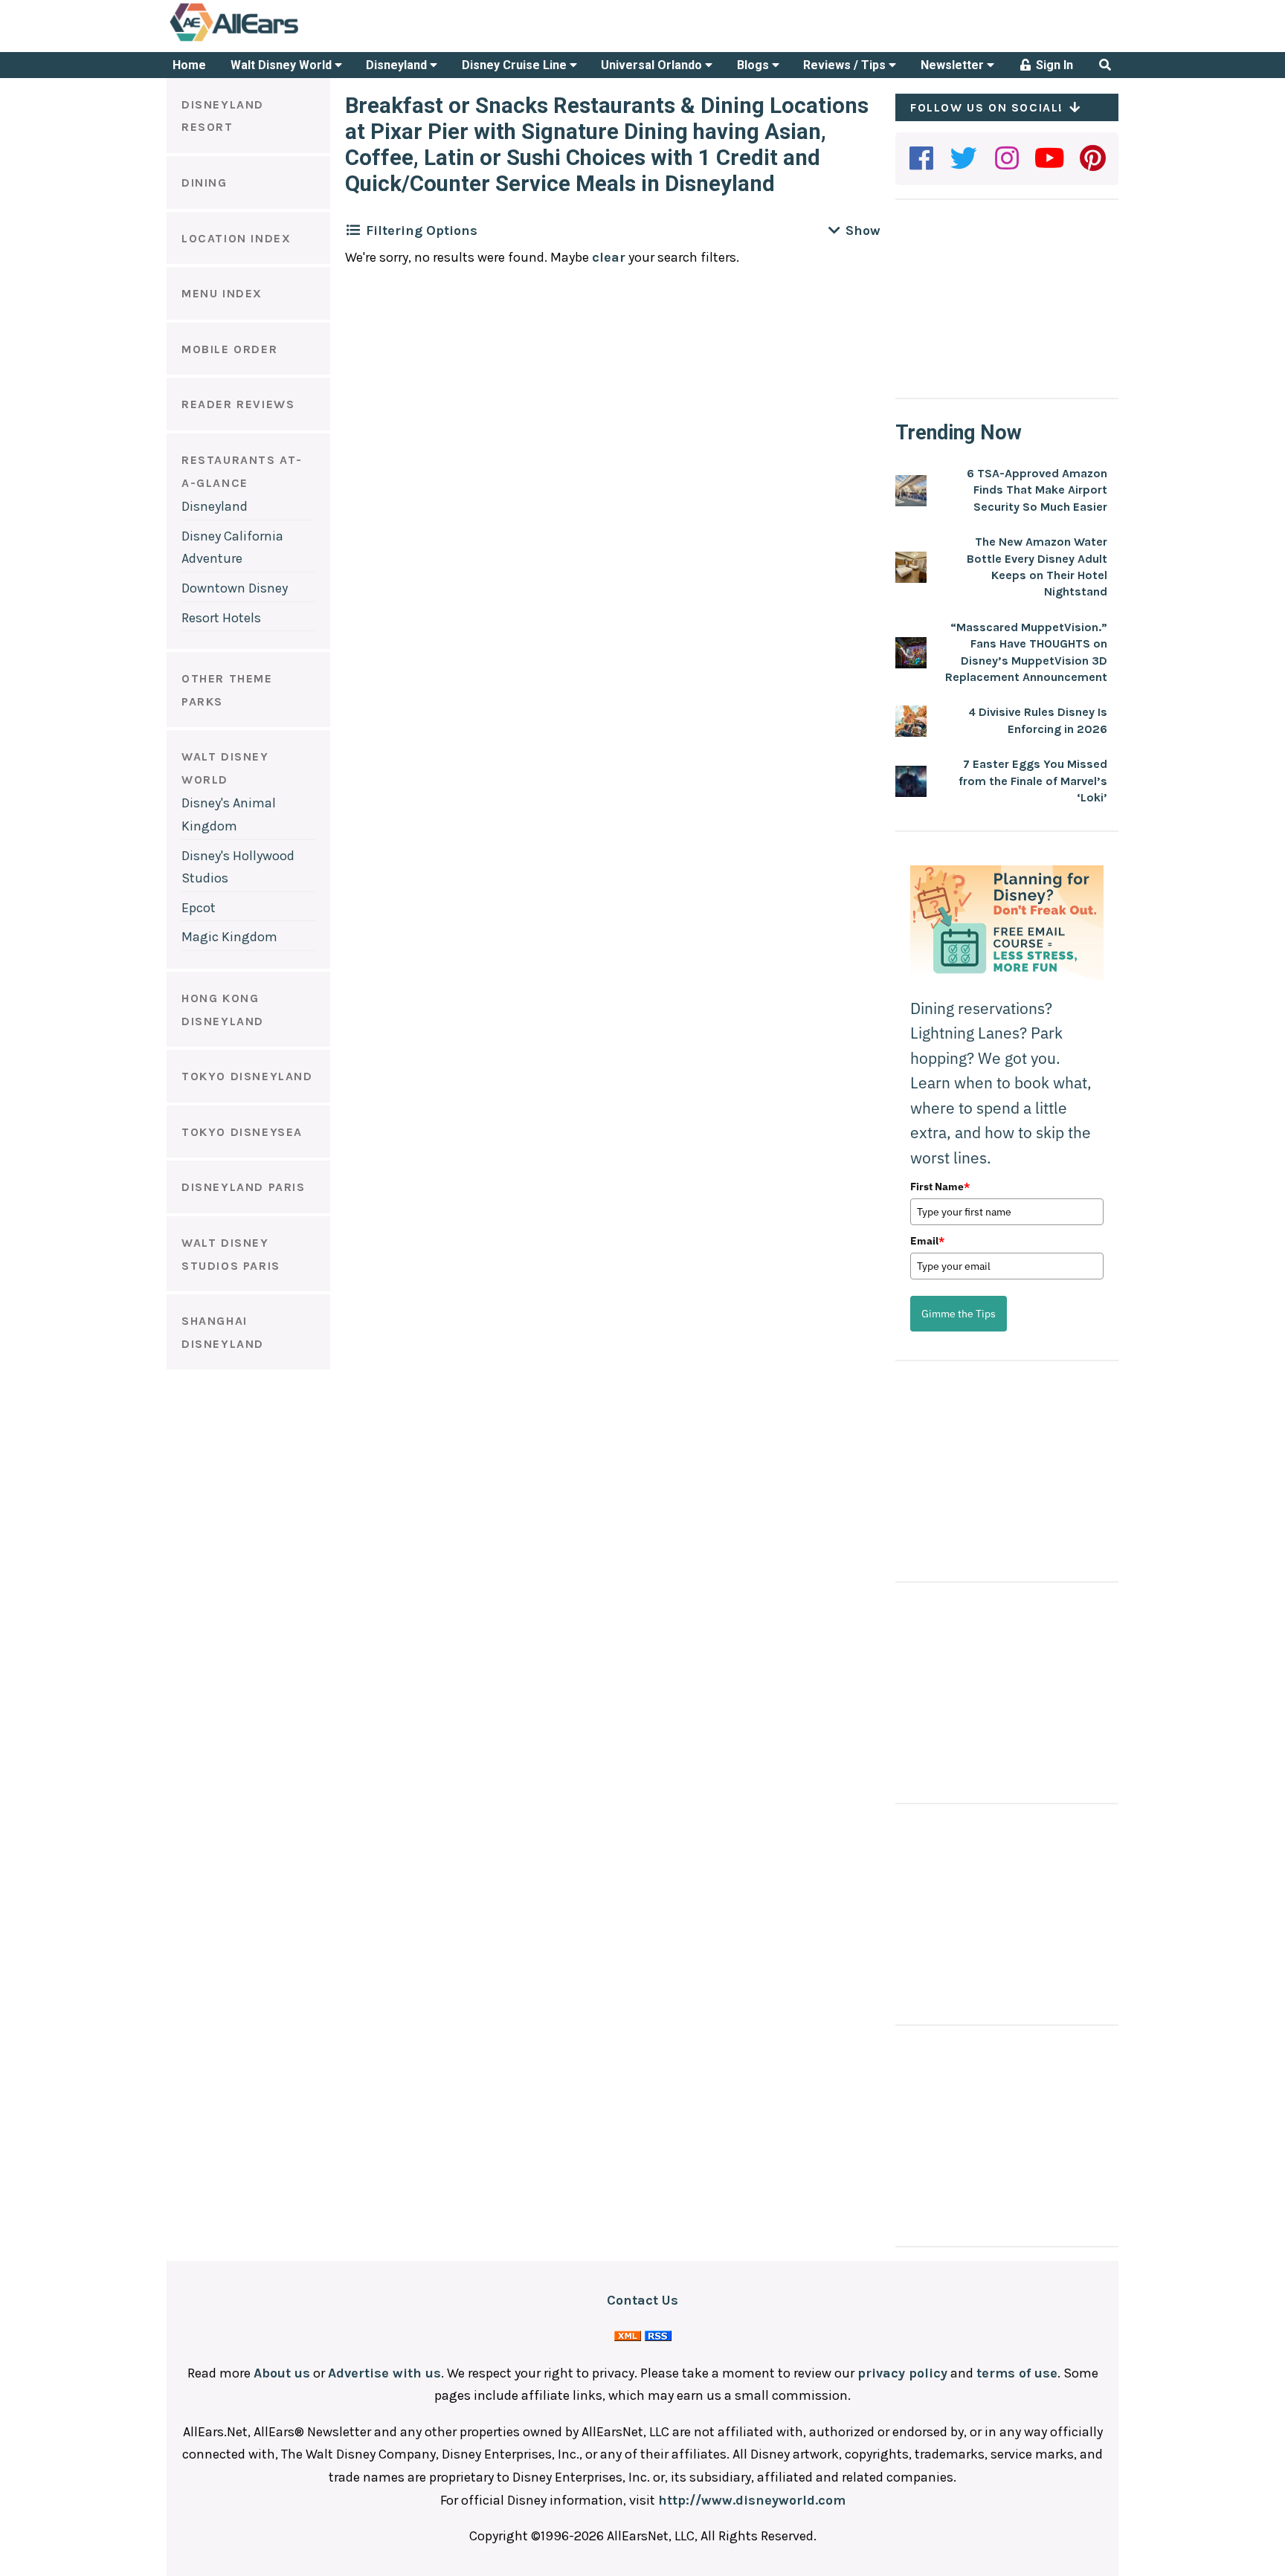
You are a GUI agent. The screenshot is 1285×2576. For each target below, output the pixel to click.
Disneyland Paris (244, 1187)
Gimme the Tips (959, 1314)
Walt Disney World (283, 65)
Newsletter (954, 65)
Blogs (754, 65)
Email (927, 1241)
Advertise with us (384, 2373)
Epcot (199, 908)
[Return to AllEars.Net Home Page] (280, 40)
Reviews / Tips (846, 65)
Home (189, 65)
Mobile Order (229, 349)
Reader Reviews (238, 404)
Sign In (1053, 65)
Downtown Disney (235, 588)
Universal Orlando (653, 65)
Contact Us (642, 2300)
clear (609, 257)
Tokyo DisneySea (242, 1132)
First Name (940, 1187)
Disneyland (398, 65)
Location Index (236, 238)
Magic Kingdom (229, 937)
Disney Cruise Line (516, 65)
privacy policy (902, 2373)
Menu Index (222, 293)
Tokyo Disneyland (247, 1076)
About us (282, 2373)
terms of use (1017, 2373)
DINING (204, 183)
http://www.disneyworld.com (752, 2500)
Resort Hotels (221, 618)
